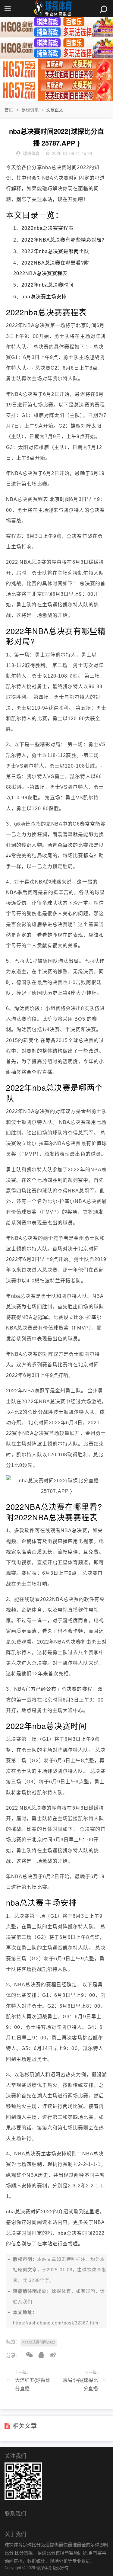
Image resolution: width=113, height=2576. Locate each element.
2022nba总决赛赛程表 (47, 228)
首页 (9, 110)
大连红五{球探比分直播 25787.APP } (33, 2386)
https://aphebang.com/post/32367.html (56, 2323)
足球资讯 (30, 110)
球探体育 (92, 2270)
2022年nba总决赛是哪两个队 (55, 251)
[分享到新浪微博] (51, 2355)
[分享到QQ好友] (39, 2355)
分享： (13, 2355)
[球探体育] (57, 8)
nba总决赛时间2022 (39, 2342)
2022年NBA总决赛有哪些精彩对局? (63, 240)
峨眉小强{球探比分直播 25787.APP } (80, 2386)
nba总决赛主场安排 (44, 297)
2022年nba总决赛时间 (47, 285)
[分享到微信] (27, 2355)
